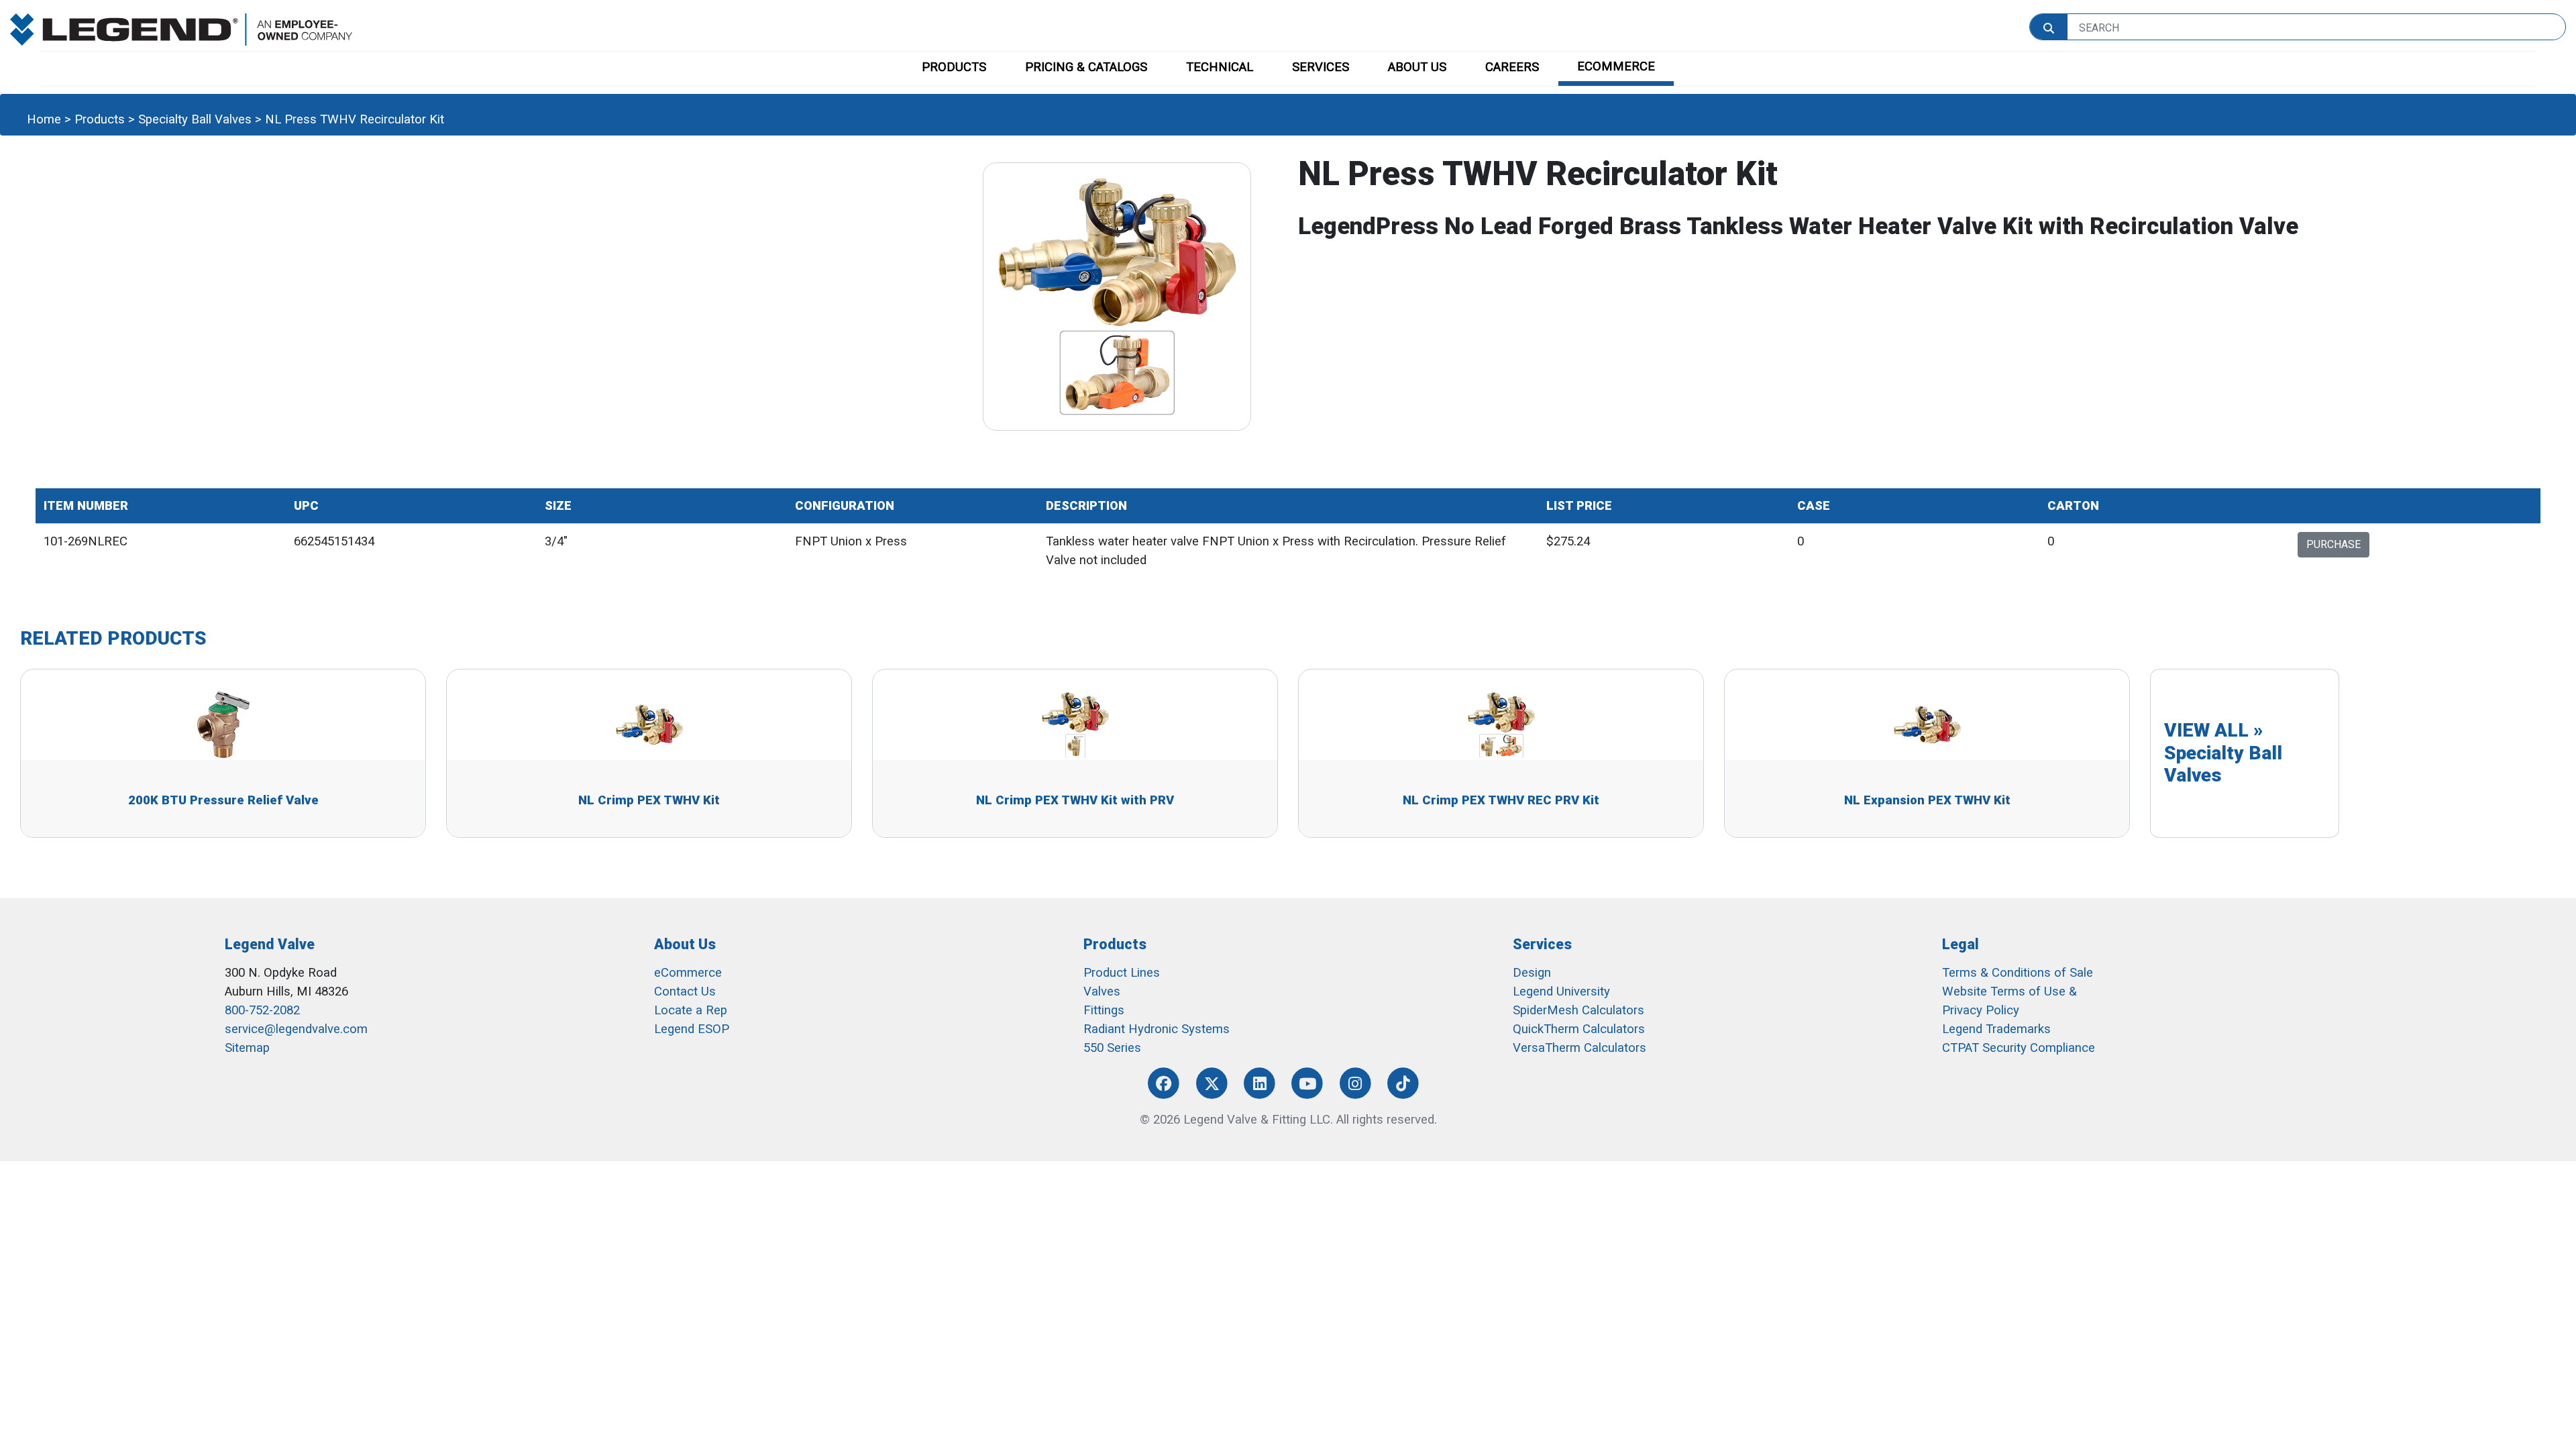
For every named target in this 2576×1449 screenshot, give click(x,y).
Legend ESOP (692, 1029)
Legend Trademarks (1996, 1029)
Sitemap (247, 1048)
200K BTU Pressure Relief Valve (223, 800)
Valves (1102, 991)
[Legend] (181, 29)
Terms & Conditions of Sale (2018, 973)
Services (1542, 944)
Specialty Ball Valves (195, 119)
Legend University (1561, 991)
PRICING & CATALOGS (1086, 67)
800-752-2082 (262, 1010)
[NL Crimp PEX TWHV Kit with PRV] (1075, 724)
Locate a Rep (691, 1010)
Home (44, 119)
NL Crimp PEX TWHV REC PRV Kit (1501, 800)
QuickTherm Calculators (1579, 1029)
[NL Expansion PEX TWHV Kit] (1927, 724)
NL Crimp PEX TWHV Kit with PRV (1075, 800)
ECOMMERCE (1616, 66)
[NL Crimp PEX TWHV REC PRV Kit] (1501, 724)
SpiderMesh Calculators (1578, 1010)
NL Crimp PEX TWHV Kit (649, 800)
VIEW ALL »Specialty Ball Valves (2223, 753)
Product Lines (1122, 973)
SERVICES (1321, 67)
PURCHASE (2333, 544)
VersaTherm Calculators (1579, 1048)
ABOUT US (1417, 67)
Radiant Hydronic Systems (1157, 1029)
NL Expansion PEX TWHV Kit (1927, 800)
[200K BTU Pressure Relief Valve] (223, 724)
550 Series (1112, 1048)
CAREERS (1512, 67)
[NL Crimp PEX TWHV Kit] (649, 724)
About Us (685, 944)
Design (1532, 973)
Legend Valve (270, 944)
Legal (1961, 944)
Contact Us (685, 991)
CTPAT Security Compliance (2019, 1048)
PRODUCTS (954, 67)
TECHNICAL (1220, 67)
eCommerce (688, 973)
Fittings (1104, 1010)
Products (100, 119)
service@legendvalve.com (296, 1029)
